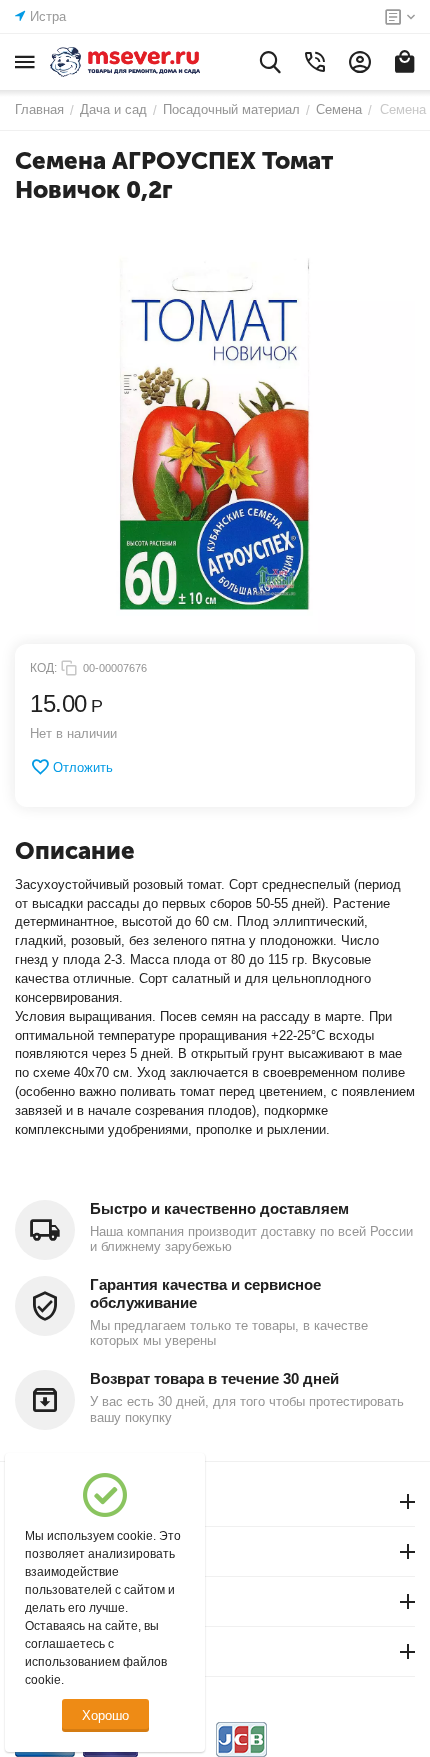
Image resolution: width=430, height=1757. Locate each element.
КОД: (43, 668)
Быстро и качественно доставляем (219, 1208)
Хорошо (105, 1715)
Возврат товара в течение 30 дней (214, 1378)
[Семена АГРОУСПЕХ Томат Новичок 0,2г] (215, 434)
